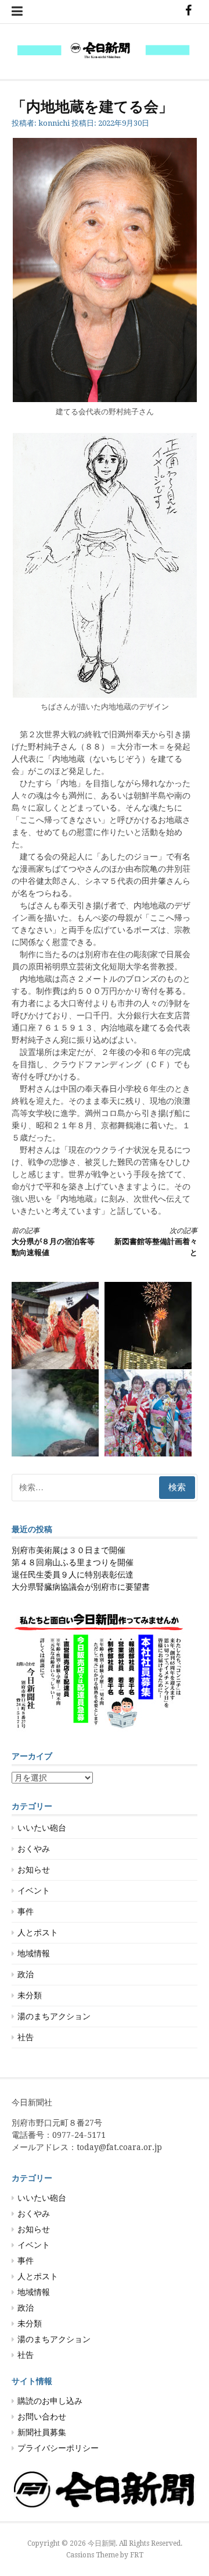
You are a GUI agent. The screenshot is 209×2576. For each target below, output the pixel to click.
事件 (26, 1911)
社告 (26, 2037)
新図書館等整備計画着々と (156, 1242)
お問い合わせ (42, 2417)
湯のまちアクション (54, 2016)
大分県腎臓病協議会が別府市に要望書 (81, 1587)
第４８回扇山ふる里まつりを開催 (73, 1562)
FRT (137, 2555)
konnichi (54, 123)
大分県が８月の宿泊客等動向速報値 (53, 1242)
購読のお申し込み (50, 2401)
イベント (34, 1891)
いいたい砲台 (42, 1828)
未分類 (30, 1995)
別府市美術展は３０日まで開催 (69, 1550)
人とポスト (38, 1932)
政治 (26, 1974)
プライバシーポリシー (58, 2448)
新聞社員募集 (42, 2432)
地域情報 (34, 1953)
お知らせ (34, 1870)
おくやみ (34, 1849)
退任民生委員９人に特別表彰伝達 (73, 1575)
